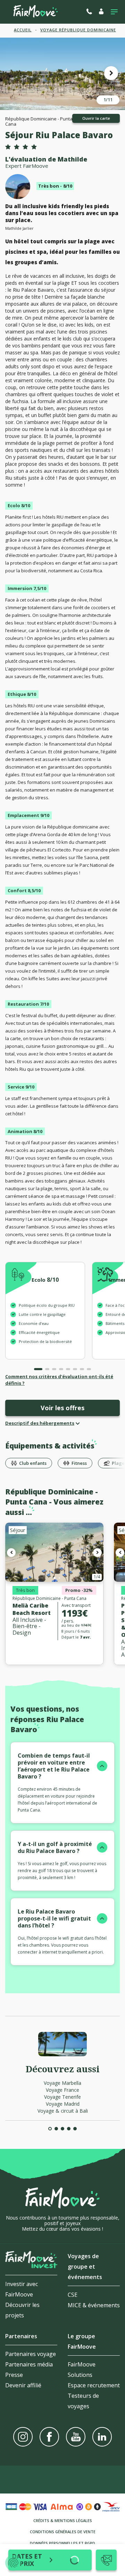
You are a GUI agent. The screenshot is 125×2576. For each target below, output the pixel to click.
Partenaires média (29, 2364)
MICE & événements (94, 2305)
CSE (73, 2295)
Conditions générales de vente (63, 2532)
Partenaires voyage (31, 2354)
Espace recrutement (94, 2385)
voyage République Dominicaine (78, 30)
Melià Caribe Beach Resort (32, 1609)
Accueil (23, 30)
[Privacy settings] (13, 2563)
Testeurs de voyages (83, 2401)
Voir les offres (62, 1408)
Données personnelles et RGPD (62, 2543)
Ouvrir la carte (96, 118)
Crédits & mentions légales (63, 2520)
